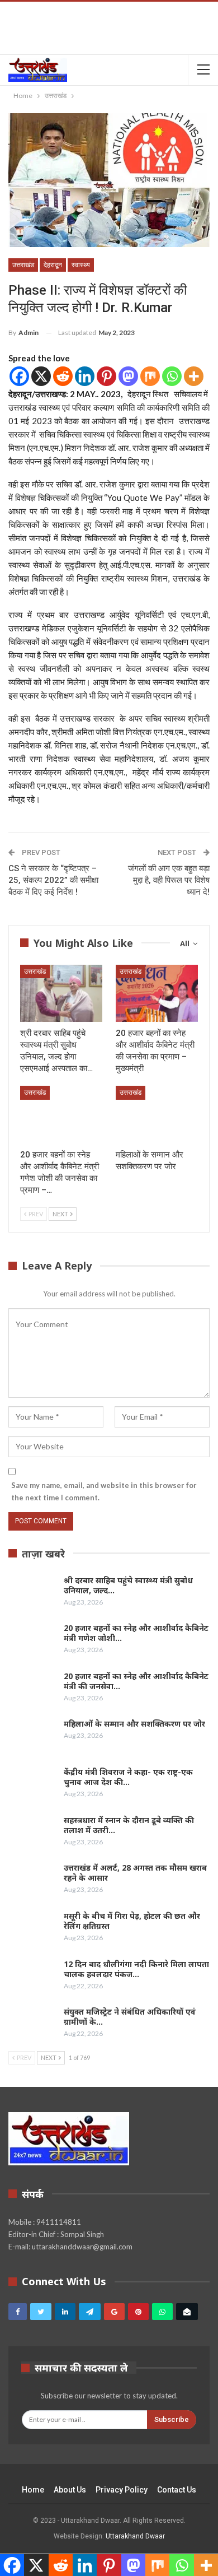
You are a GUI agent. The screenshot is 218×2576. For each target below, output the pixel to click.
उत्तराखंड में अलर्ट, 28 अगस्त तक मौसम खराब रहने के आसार (135, 1873)
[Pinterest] (106, 376)
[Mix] (150, 376)
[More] (194, 376)
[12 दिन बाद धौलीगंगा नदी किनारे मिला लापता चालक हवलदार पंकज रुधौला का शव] (32, 1977)
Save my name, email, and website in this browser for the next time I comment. (104, 1491)
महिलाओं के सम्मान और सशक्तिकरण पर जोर (134, 1724)
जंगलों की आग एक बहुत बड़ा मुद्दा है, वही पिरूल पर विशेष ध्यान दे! (169, 880)
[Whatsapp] (172, 376)
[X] (41, 376)
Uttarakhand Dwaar (135, 2536)
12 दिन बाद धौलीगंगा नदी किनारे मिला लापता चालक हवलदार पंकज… (136, 1969)
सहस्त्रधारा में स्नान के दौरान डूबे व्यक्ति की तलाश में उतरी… (129, 1825)
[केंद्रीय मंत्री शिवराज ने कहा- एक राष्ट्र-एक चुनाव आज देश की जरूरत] (32, 1785)
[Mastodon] (128, 376)
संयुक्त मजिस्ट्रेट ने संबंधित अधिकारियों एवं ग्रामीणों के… (130, 2017)
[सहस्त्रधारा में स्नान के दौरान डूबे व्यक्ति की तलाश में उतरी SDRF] (32, 1833)
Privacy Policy (122, 2490)
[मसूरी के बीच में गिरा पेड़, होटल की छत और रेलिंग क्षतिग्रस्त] (32, 1929)
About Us (70, 2490)
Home (33, 2490)
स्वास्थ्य (81, 265)
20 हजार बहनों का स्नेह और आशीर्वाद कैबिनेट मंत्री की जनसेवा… (136, 1681)
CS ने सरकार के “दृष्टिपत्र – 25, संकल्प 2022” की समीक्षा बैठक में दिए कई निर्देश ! (53, 880)
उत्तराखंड (23, 265)
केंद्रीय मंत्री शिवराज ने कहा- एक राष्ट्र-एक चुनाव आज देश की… (128, 1777)
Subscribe (172, 2419)
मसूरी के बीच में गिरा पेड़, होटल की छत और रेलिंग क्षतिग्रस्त (132, 1921)
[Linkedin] (85, 376)
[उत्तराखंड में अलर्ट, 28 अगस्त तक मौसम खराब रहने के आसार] (32, 1881)
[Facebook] (19, 376)
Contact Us (177, 2490)
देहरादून (53, 265)
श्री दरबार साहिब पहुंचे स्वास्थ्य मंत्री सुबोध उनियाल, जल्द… (128, 1585)
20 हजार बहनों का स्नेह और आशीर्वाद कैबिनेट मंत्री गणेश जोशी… (136, 1633)
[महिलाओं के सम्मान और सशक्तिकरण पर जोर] (157, 1115)
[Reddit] (63, 376)
